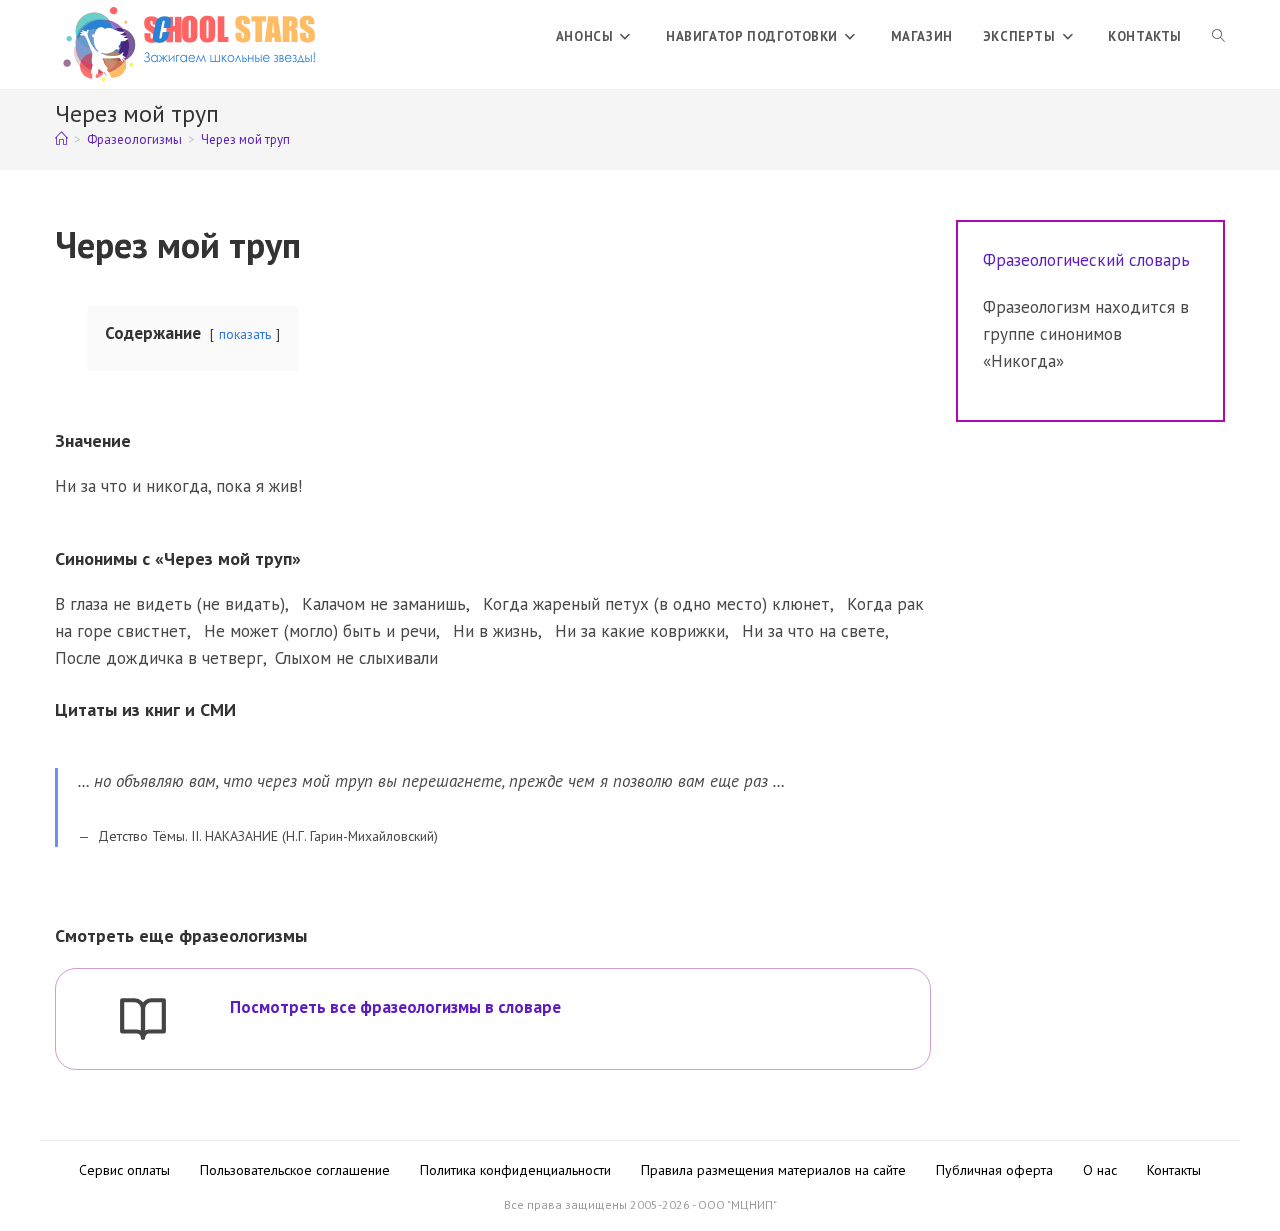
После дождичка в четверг (159, 658)
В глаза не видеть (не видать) (170, 604)
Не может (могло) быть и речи (320, 631)
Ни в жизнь (495, 631)
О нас (1100, 1170)
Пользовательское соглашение (295, 1170)
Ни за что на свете (813, 631)
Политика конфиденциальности (515, 1170)
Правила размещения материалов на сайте (773, 1170)
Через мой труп (245, 139)
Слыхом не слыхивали (356, 658)
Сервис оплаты (124, 1170)
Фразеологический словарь (1086, 260)
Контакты (1174, 1170)
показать (245, 334)
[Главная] (61, 139)
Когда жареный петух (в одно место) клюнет (656, 604)
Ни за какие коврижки (640, 631)
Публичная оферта (994, 1170)
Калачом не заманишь (384, 604)
